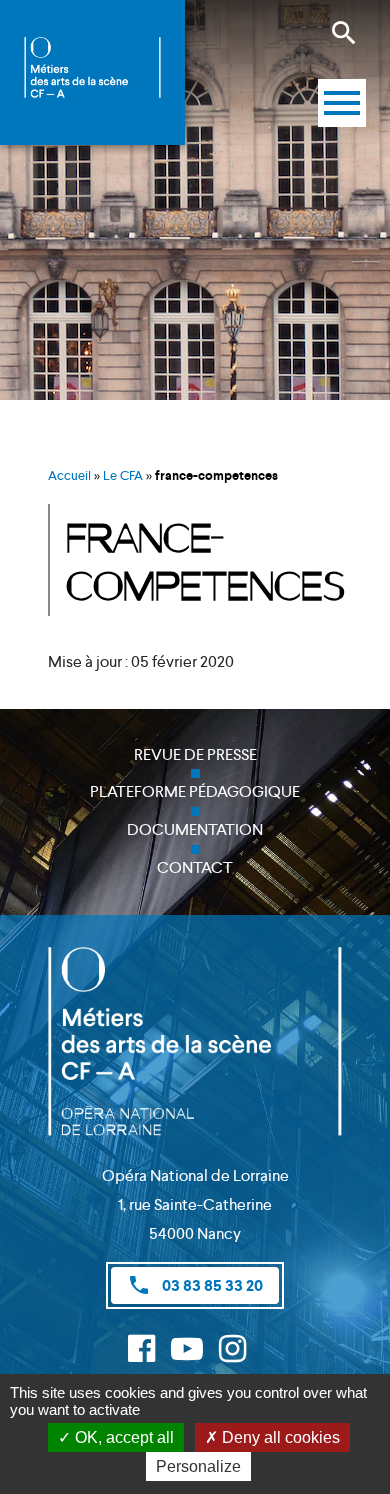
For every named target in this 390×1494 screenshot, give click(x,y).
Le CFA (123, 475)
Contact (195, 867)
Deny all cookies (279, 1437)
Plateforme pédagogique (195, 791)
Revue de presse (195, 754)
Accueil (69, 475)
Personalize (198, 1466)
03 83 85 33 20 (195, 1285)
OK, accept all (122, 1437)
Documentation (195, 829)
